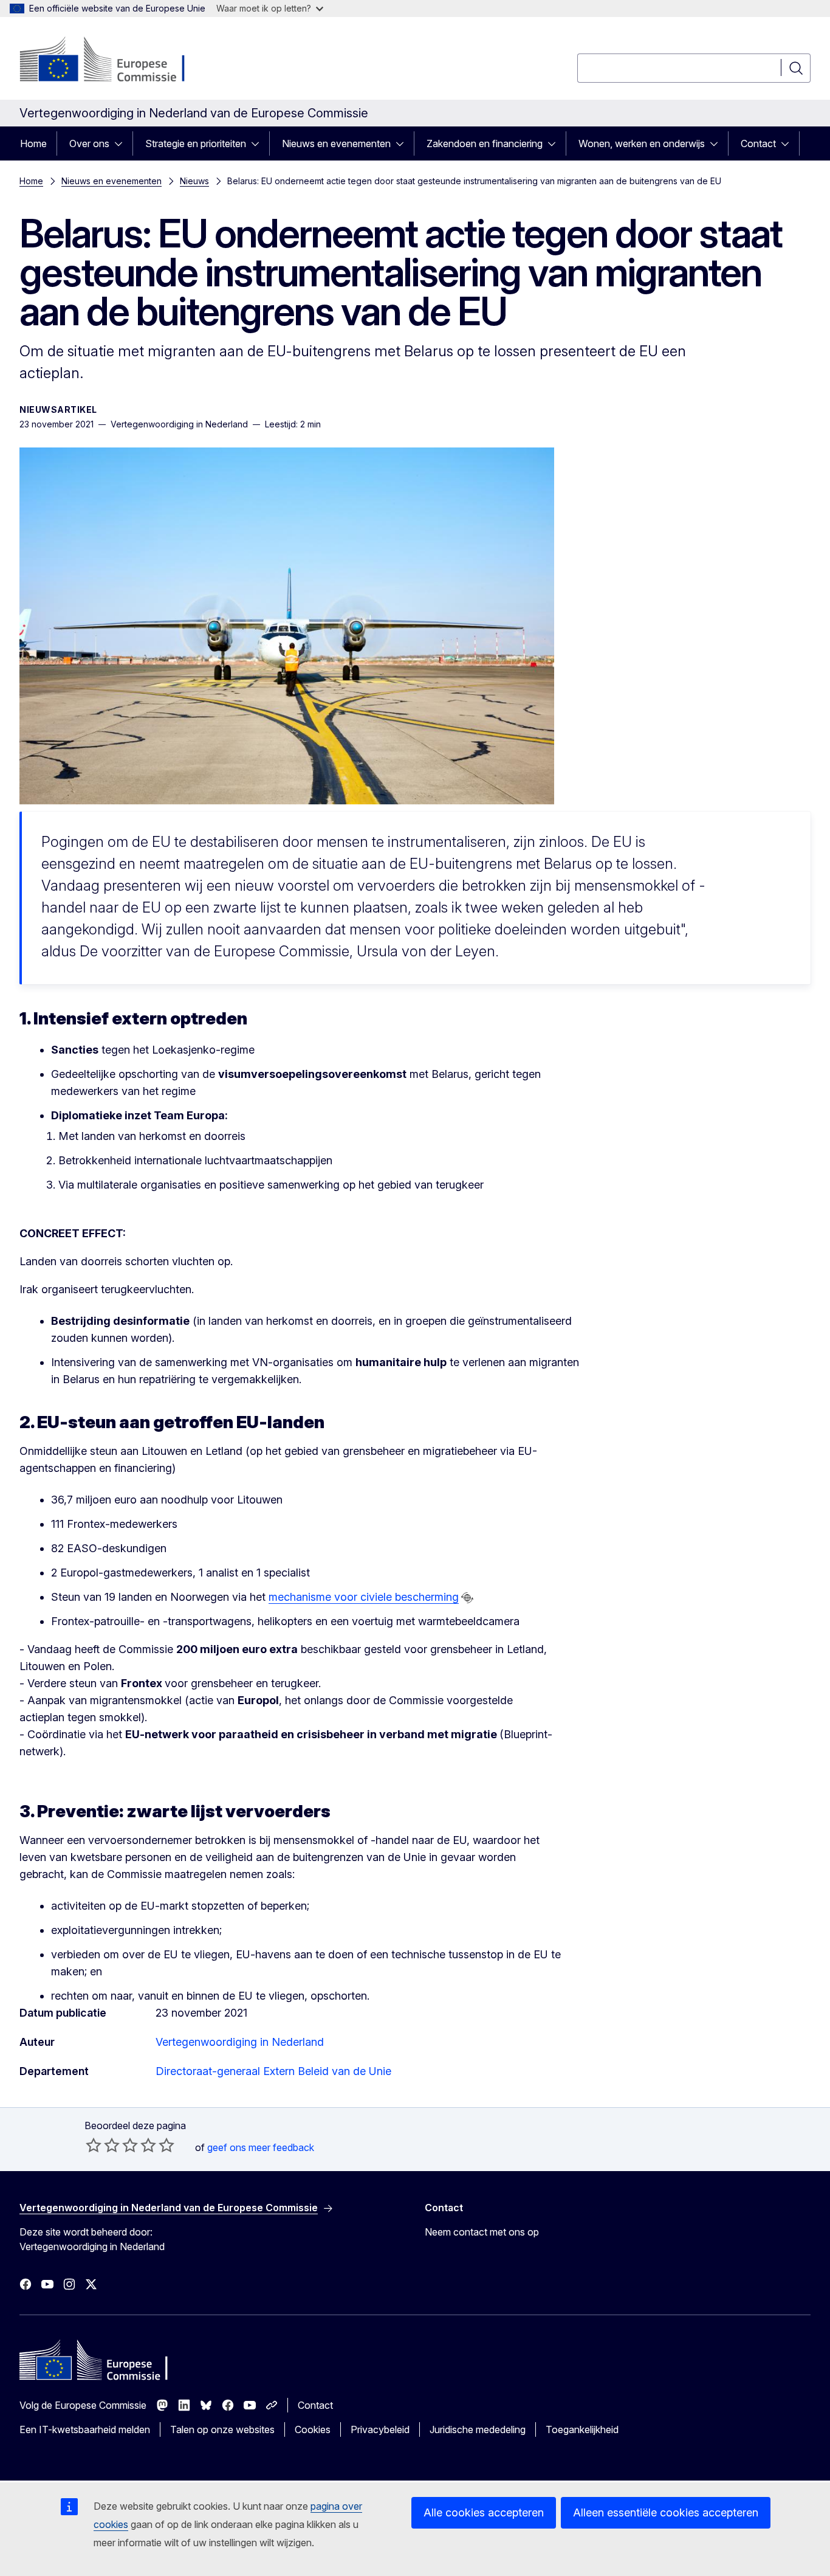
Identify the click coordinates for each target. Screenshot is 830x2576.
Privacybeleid (380, 2429)
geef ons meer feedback (261, 2147)
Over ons (89, 143)
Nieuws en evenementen (336, 143)
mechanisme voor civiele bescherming (364, 1597)
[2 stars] (103, 2145)
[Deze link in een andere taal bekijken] (467, 1598)
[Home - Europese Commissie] (118, 61)
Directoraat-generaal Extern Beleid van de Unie (273, 2071)
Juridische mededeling (478, 2429)
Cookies (313, 2429)
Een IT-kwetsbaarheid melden (85, 2429)
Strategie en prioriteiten (196, 143)
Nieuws (194, 181)
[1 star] (94, 2145)
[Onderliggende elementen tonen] (122, 143)
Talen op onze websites (222, 2429)
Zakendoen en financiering (485, 143)
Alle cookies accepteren (484, 2512)
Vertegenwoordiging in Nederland (240, 2042)
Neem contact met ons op (482, 2232)
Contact (758, 143)
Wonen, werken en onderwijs (642, 143)
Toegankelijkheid (582, 2429)
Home (33, 143)
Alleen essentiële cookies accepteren (666, 2512)
